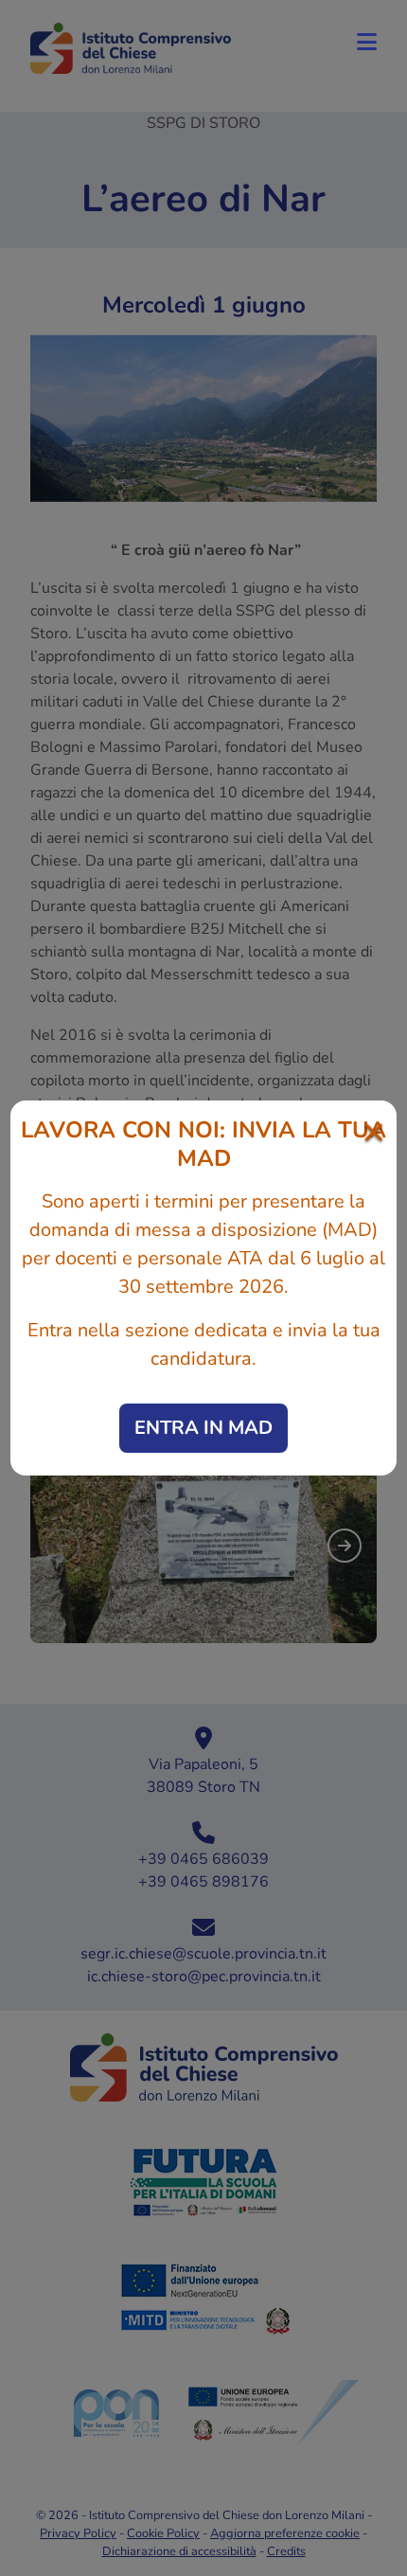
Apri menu (367, 42)
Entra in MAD (203, 1428)
